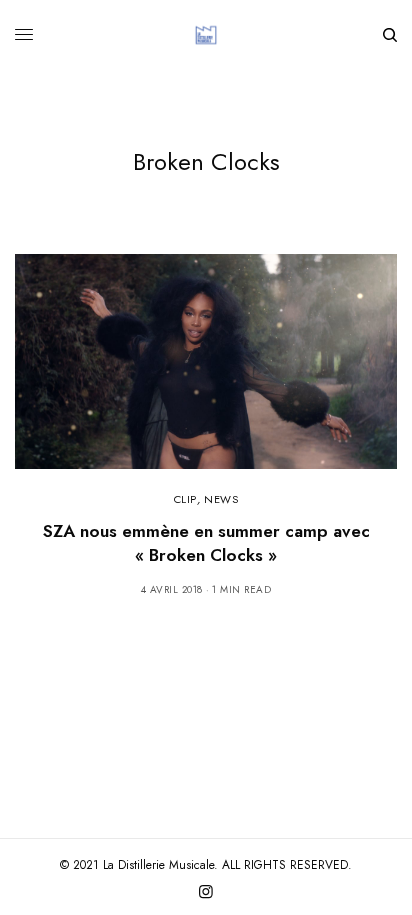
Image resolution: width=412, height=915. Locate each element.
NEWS (221, 499)
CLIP (185, 499)
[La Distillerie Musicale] (206, 35)
